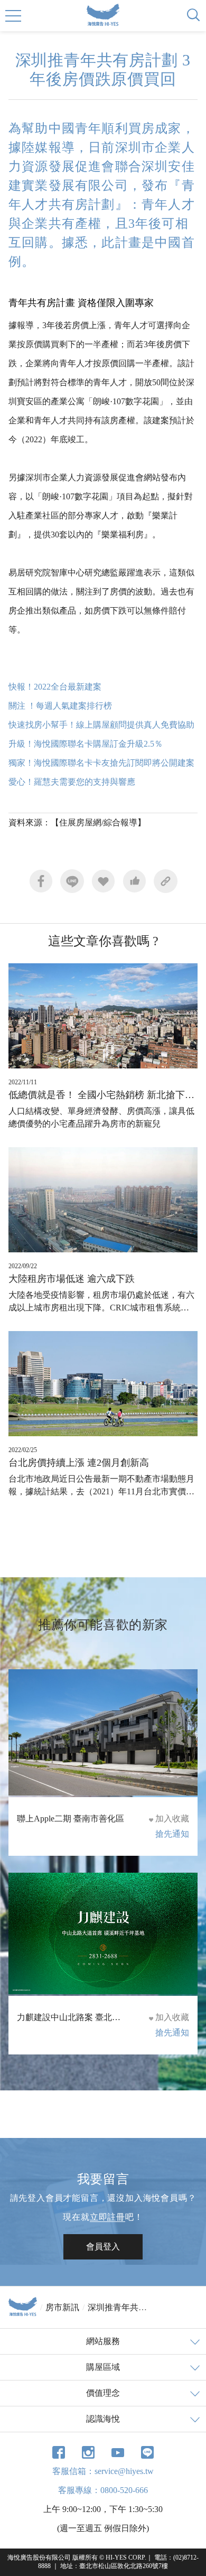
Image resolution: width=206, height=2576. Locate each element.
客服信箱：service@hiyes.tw (103, 2471)
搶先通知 (172, 1834)
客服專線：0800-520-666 (103, 2490)
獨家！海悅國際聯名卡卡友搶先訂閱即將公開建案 (101, 763)
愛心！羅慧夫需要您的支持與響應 (72, 782)
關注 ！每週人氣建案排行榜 (60, 706)
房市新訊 (62, 2307)
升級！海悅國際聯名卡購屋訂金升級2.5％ (86, 744)
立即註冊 (107, 2217)
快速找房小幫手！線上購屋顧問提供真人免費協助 (101, 725)
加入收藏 (172, 1819)
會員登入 (103, 2247)
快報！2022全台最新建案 (55, 687)
